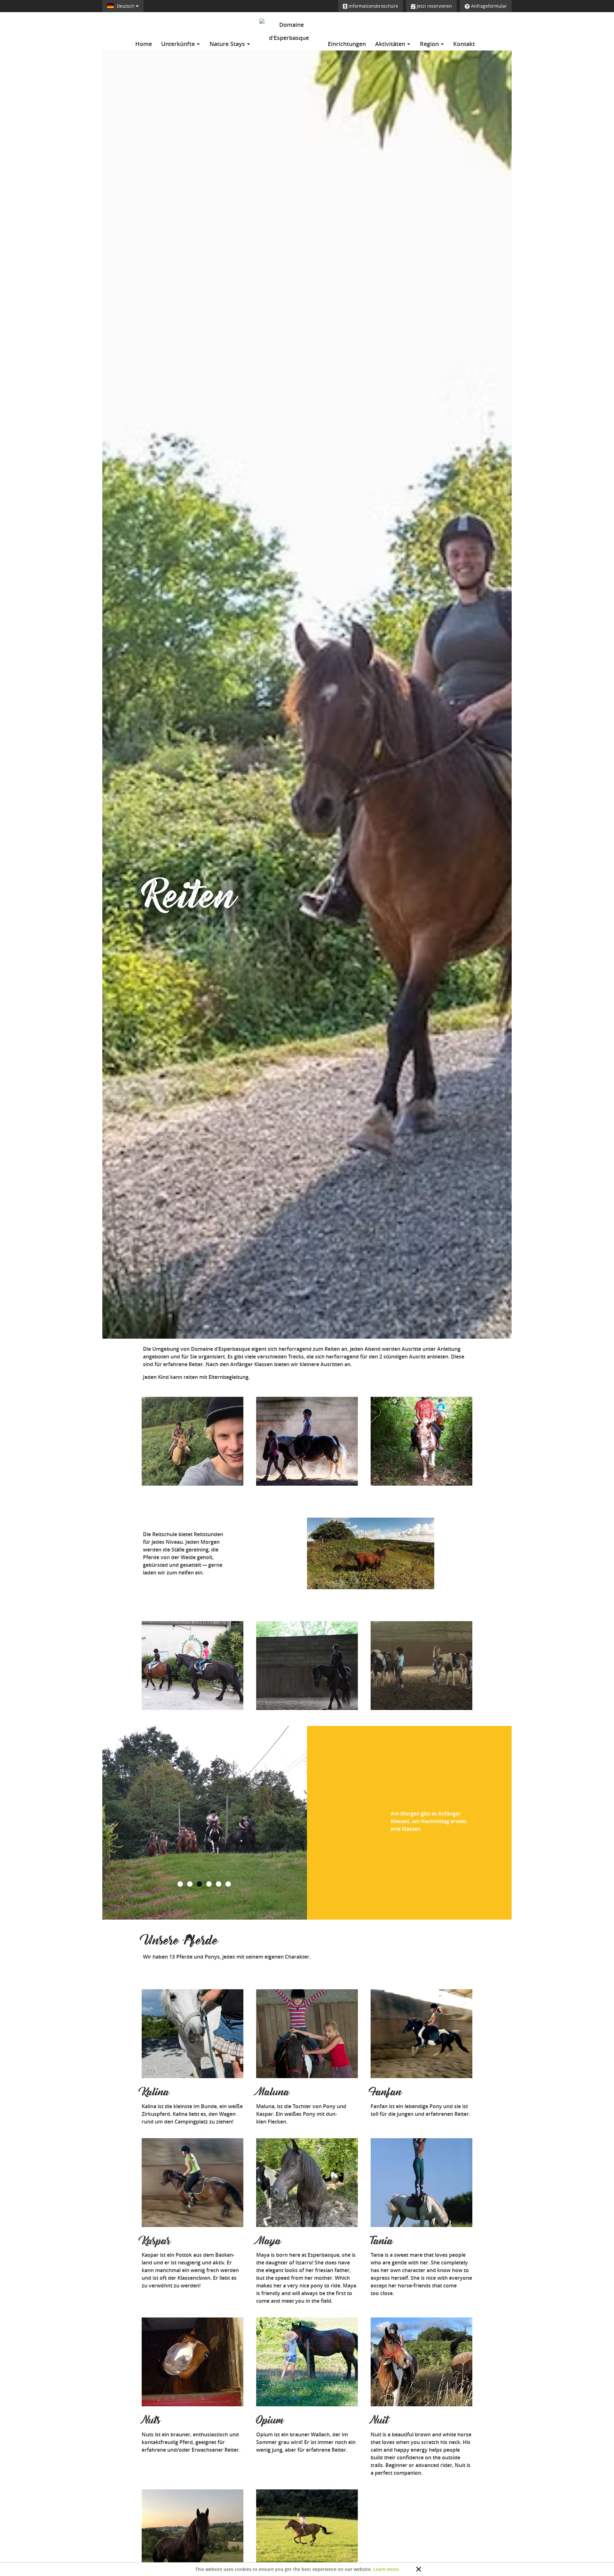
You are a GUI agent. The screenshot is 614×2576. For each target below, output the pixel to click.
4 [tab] (209, 1884)
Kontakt (464, 44)
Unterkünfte (179, 44)
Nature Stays (228, 44)
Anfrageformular (488, 6)
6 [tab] (229, 1884)
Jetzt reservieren (434, 6)
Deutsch (126, 6)
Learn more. (386, 2569)
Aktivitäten (391, 44)
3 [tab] (200, 1884)
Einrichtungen (347, 44)
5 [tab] (219, 1884)
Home (144, 44)
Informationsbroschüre (373, 6)
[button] (126, 1823)
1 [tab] (181, 1884)
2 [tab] (190, 1884)
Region (430, 44)
